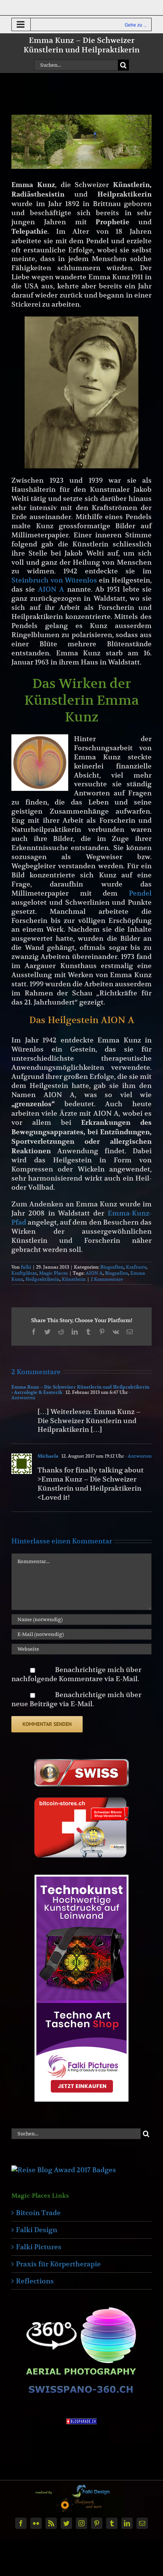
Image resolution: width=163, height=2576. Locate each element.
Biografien (112, 1267)
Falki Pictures (39, 2247)
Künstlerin (74, 1279)
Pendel (140, 893)
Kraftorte (136, 1267)
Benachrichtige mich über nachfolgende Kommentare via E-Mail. (76, 1674)
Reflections (35, 2281)
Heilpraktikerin (42, 1279)
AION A (51, 589)
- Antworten (138, 1456)
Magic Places (53, 1273)
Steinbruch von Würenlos (54, 580)
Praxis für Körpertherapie (58, 2264)
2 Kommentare (107, 1279)
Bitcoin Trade (38, 2213)
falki (26, 1267)
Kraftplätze (24, 1273)
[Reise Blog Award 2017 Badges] (64, 2170)
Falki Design (37, 2230)
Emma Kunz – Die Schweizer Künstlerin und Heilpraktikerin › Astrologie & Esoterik (80, 1390)
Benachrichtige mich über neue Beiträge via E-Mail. (76, 1699)
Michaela (48, 1456)
